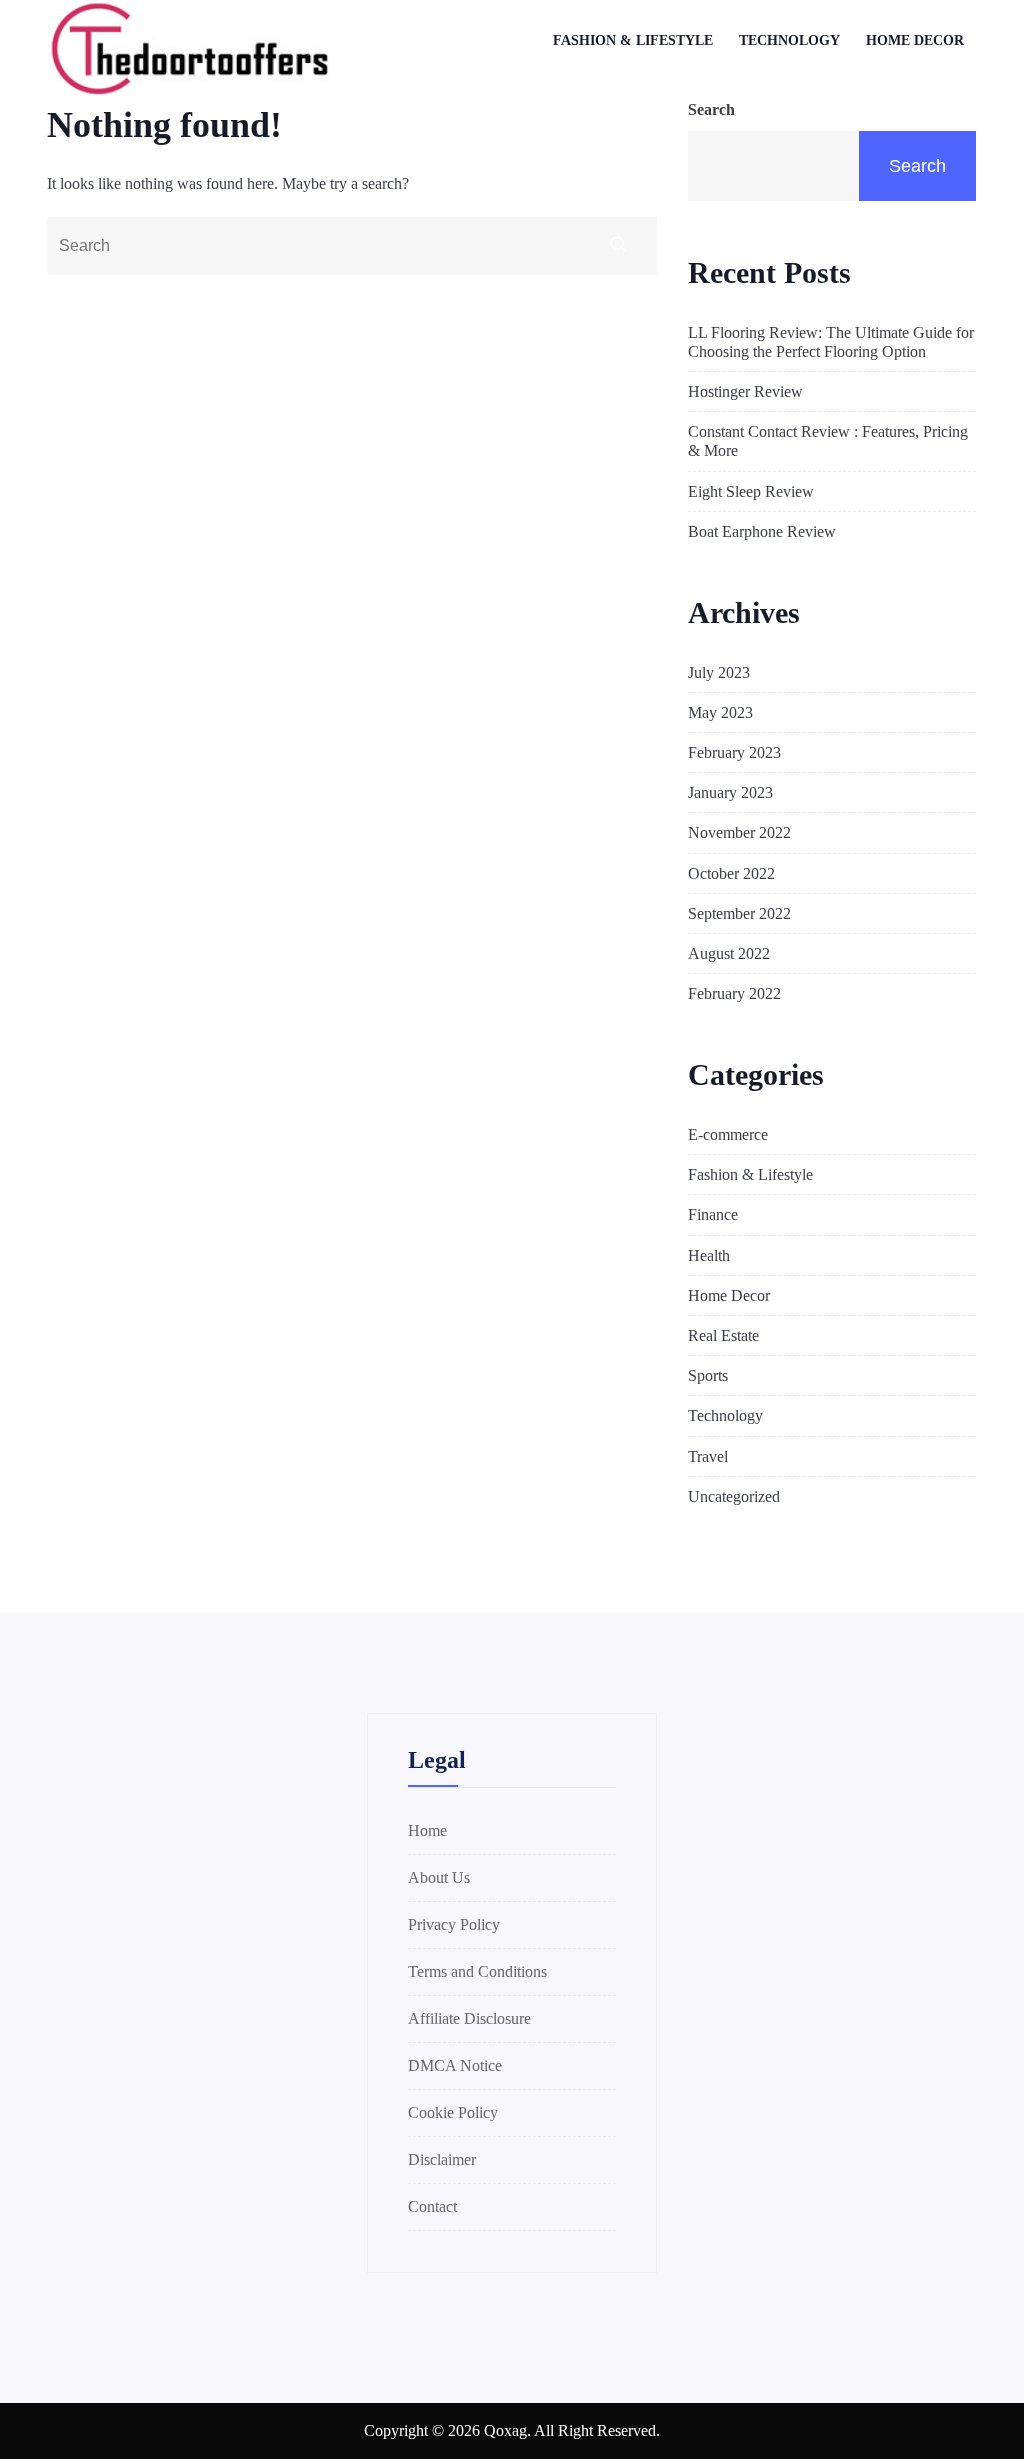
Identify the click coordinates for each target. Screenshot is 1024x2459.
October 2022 (731, 873)
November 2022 (739, 832)
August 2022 (729, 953)
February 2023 (734, 752)
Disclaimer (442, 2159)
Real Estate (723, 1335)
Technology (789, 40)
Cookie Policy (453, 2112)
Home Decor (915, 40)
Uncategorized (734, 1496)
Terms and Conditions (477, 1971)
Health (709, 1255)
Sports (708, 1375)
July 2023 (719, 672)
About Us (439, 1877)
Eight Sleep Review (751, 491)
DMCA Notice (455, 2065)
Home (427, 1830)
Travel (708, 1456)
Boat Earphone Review (762, 531)
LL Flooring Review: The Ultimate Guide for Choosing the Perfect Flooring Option (831, 342)
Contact (432, 2206)
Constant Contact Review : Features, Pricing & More (828, 441)
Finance (713, 1214)
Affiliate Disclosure (469, 2018)
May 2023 (720, 712)
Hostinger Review (745, 391)
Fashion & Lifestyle (633, 40)
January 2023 (730, 792)
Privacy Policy (454, 1924)
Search (711, 109)
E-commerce (728, 1134)
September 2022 (739, 913)
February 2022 (734, 993)
